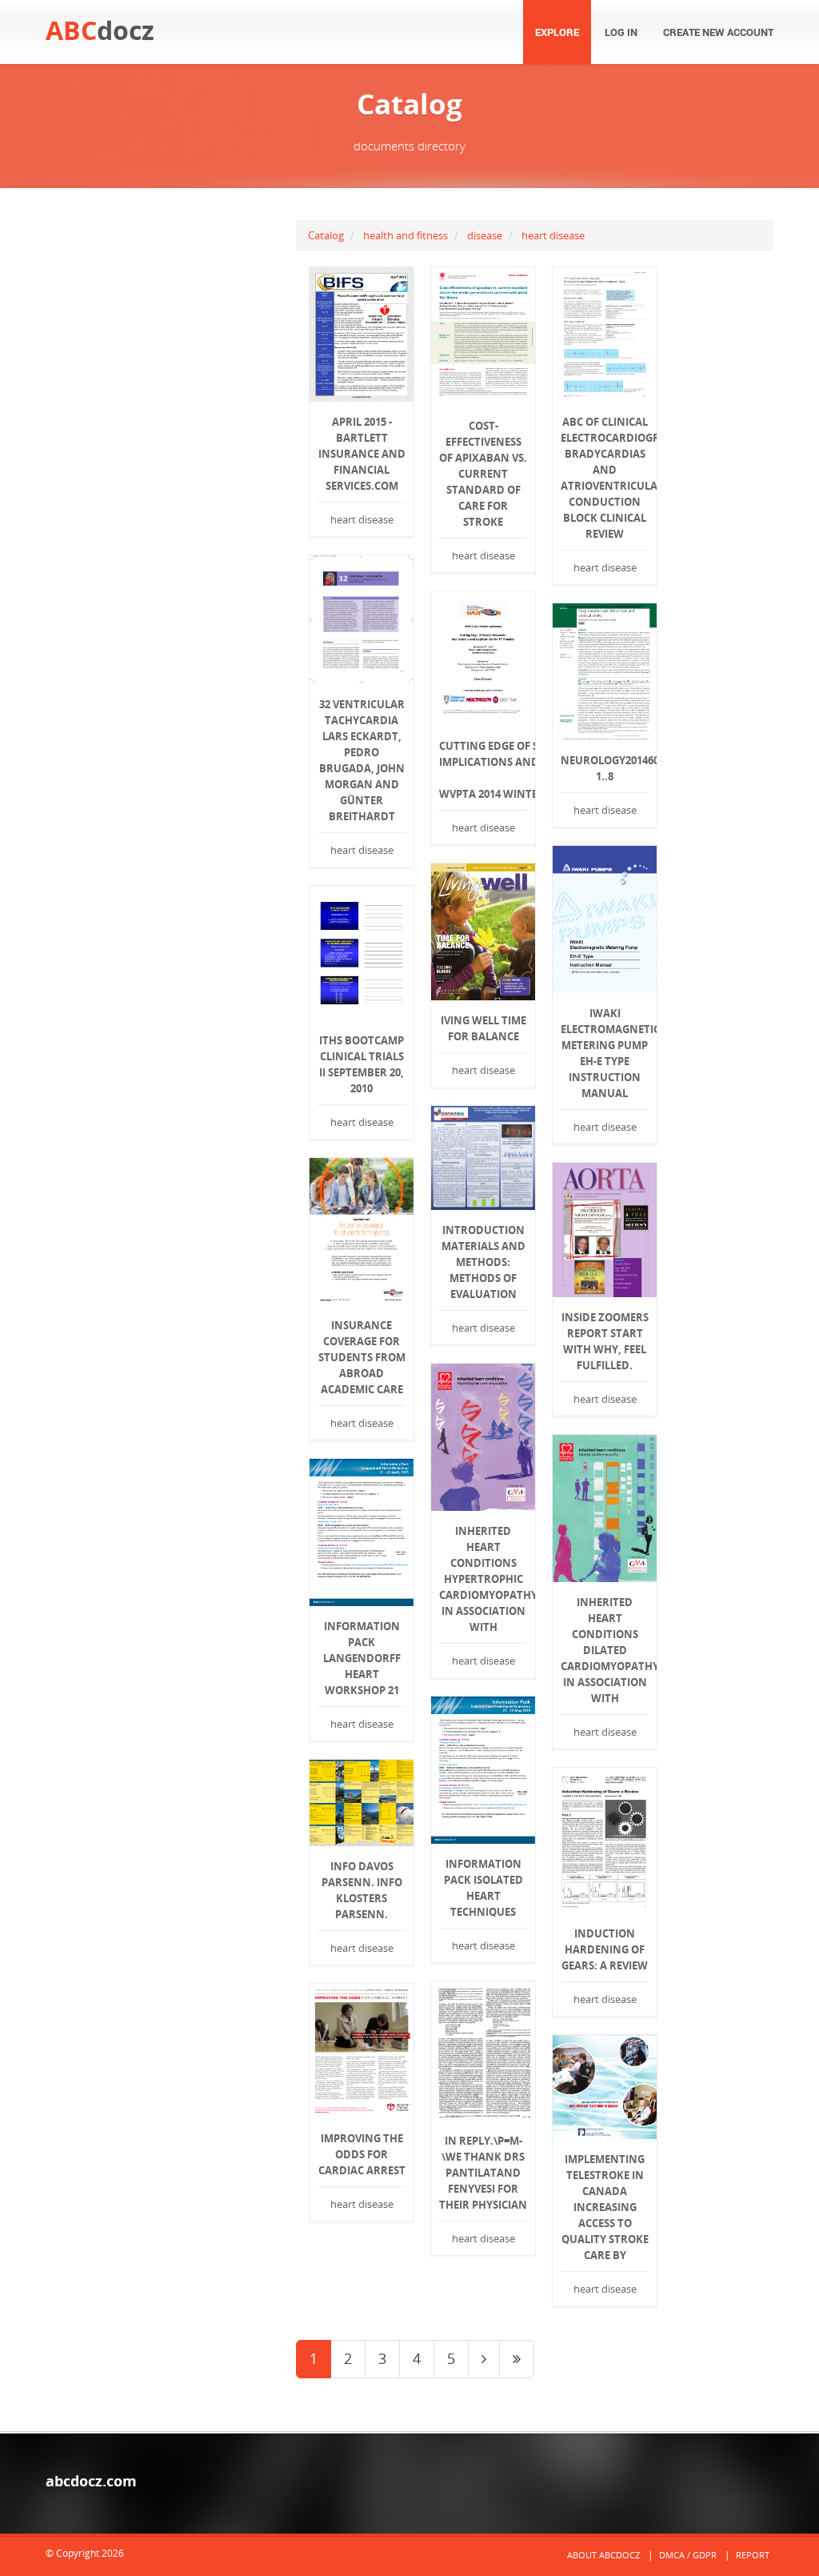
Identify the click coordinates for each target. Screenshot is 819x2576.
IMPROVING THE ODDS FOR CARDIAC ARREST (362, 2154)
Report (753, 2555)
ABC (100, 30)
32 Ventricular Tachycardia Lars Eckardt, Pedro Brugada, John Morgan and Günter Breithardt (362, 760)
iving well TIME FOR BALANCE (483, 1028)
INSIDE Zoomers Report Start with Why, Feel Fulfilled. (605, 1341)
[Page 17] (517, 2359)
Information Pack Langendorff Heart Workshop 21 (362, 1658)
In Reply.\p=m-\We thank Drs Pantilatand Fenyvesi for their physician (483, 2173)
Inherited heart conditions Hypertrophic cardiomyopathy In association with (483, 1579)
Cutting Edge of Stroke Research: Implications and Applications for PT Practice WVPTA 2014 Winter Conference (483, 770)
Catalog (326, 235)
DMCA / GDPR (688, 2555)
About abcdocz (603, 2555)
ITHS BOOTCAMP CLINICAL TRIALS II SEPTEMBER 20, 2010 (362, 1064)
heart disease (553, 235)
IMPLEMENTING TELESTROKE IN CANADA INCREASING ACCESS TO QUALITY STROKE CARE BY (605, 2207)
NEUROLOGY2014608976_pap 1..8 (605, 768)
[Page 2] (484, 2359)
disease (485, 235)
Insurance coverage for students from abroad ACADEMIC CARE (362, 1357)
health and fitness (406, 235)
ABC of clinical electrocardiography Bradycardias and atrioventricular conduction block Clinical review (605, 478)
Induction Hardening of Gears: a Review (605, 1949)
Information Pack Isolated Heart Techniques (483, 1888)
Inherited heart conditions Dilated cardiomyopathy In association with (605, 1650)
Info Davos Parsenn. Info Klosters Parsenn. (362, 1890)
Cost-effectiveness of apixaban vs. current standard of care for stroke (483, 474)
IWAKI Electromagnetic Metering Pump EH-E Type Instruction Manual (605, 1053)
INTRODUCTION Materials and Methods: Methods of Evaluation (483, 1262)
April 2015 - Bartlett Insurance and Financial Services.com (362, 454)
